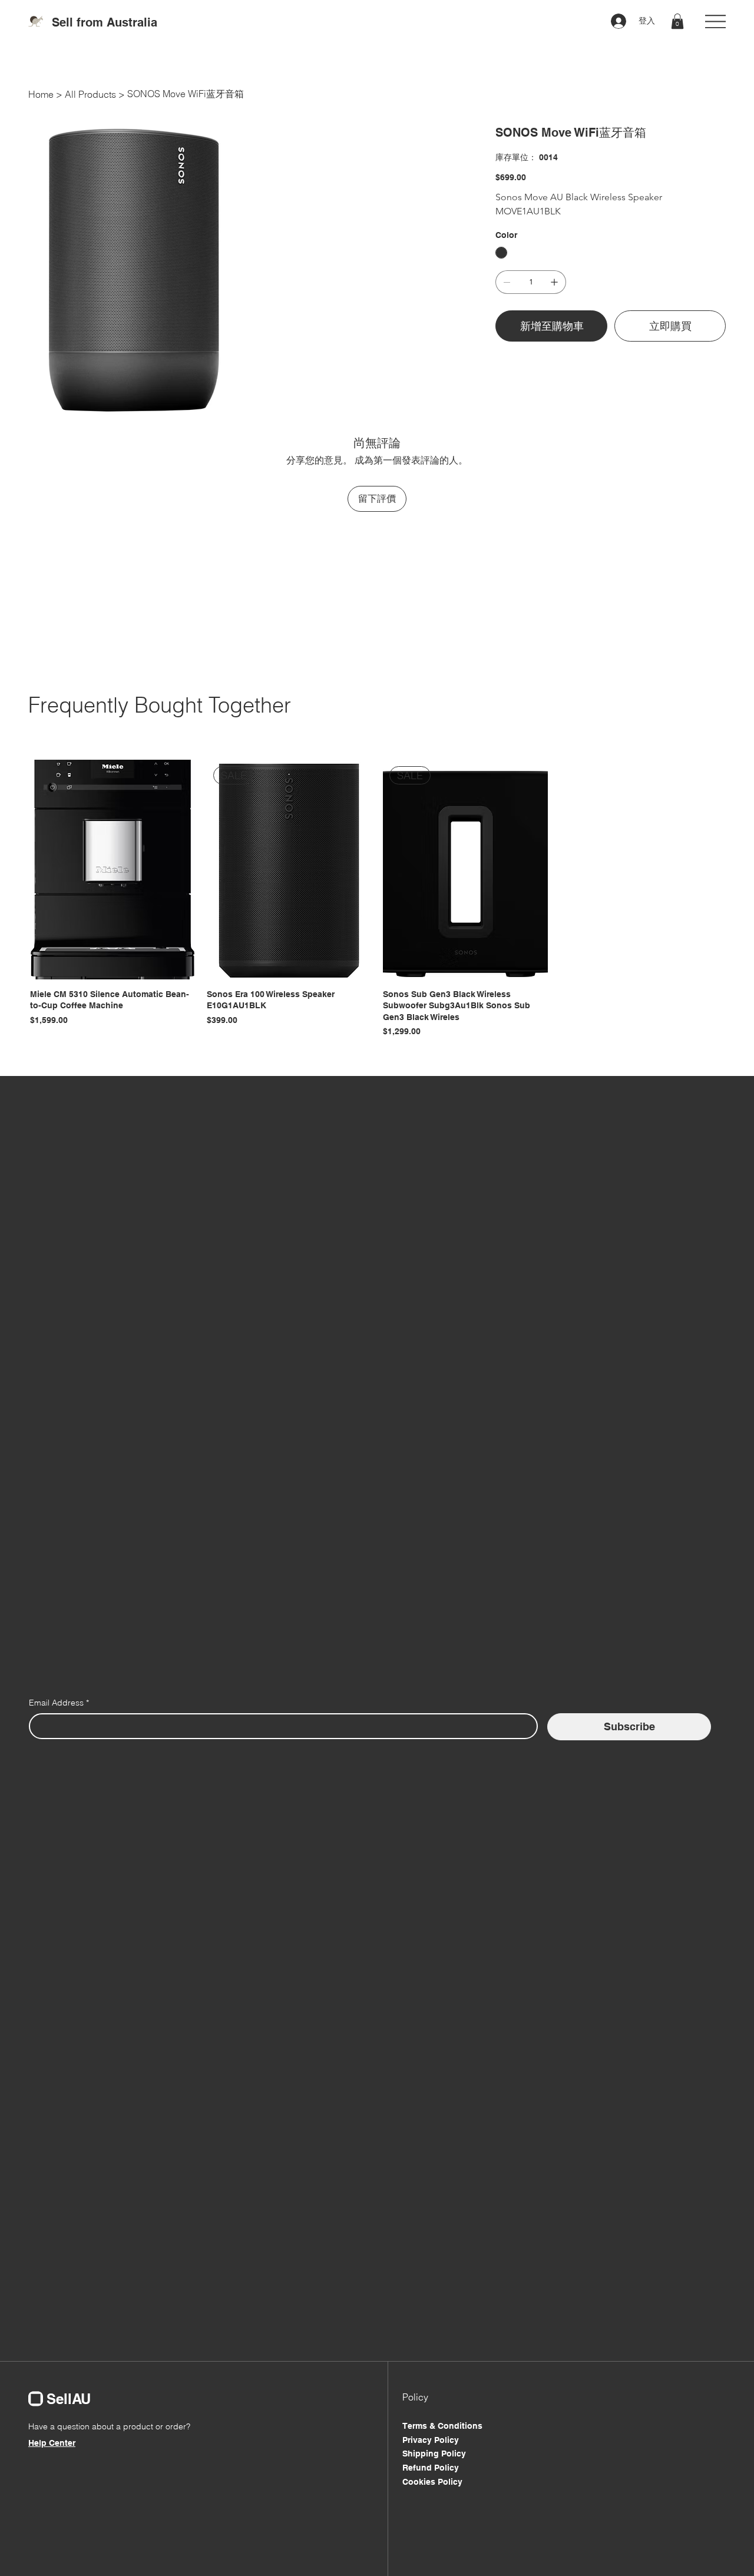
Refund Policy (431, 2468)
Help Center (52, 2443)
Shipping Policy (434, 2454)
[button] (677, 21)
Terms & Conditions (442, 2426)
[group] (377, 899)
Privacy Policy (431, 2440)
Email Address (59, 1703)
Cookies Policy (432, 2482)
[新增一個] (554, 282)
